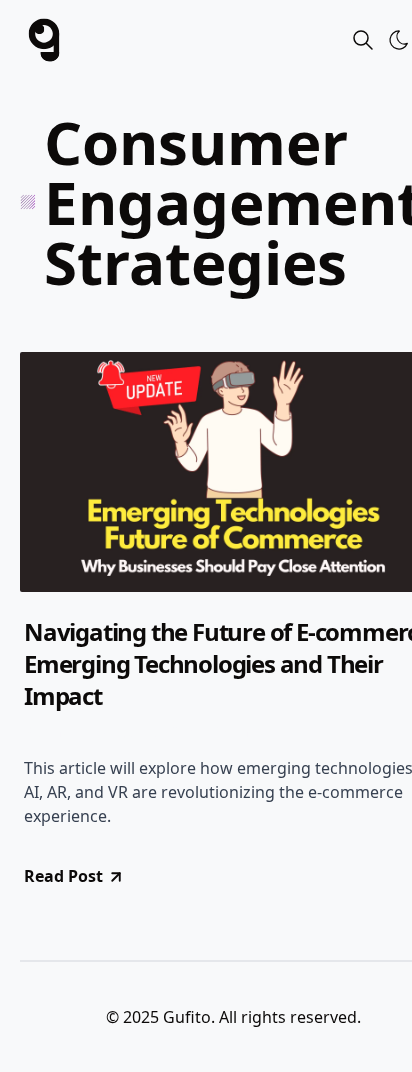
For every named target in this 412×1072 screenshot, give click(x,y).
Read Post (63, 876)
